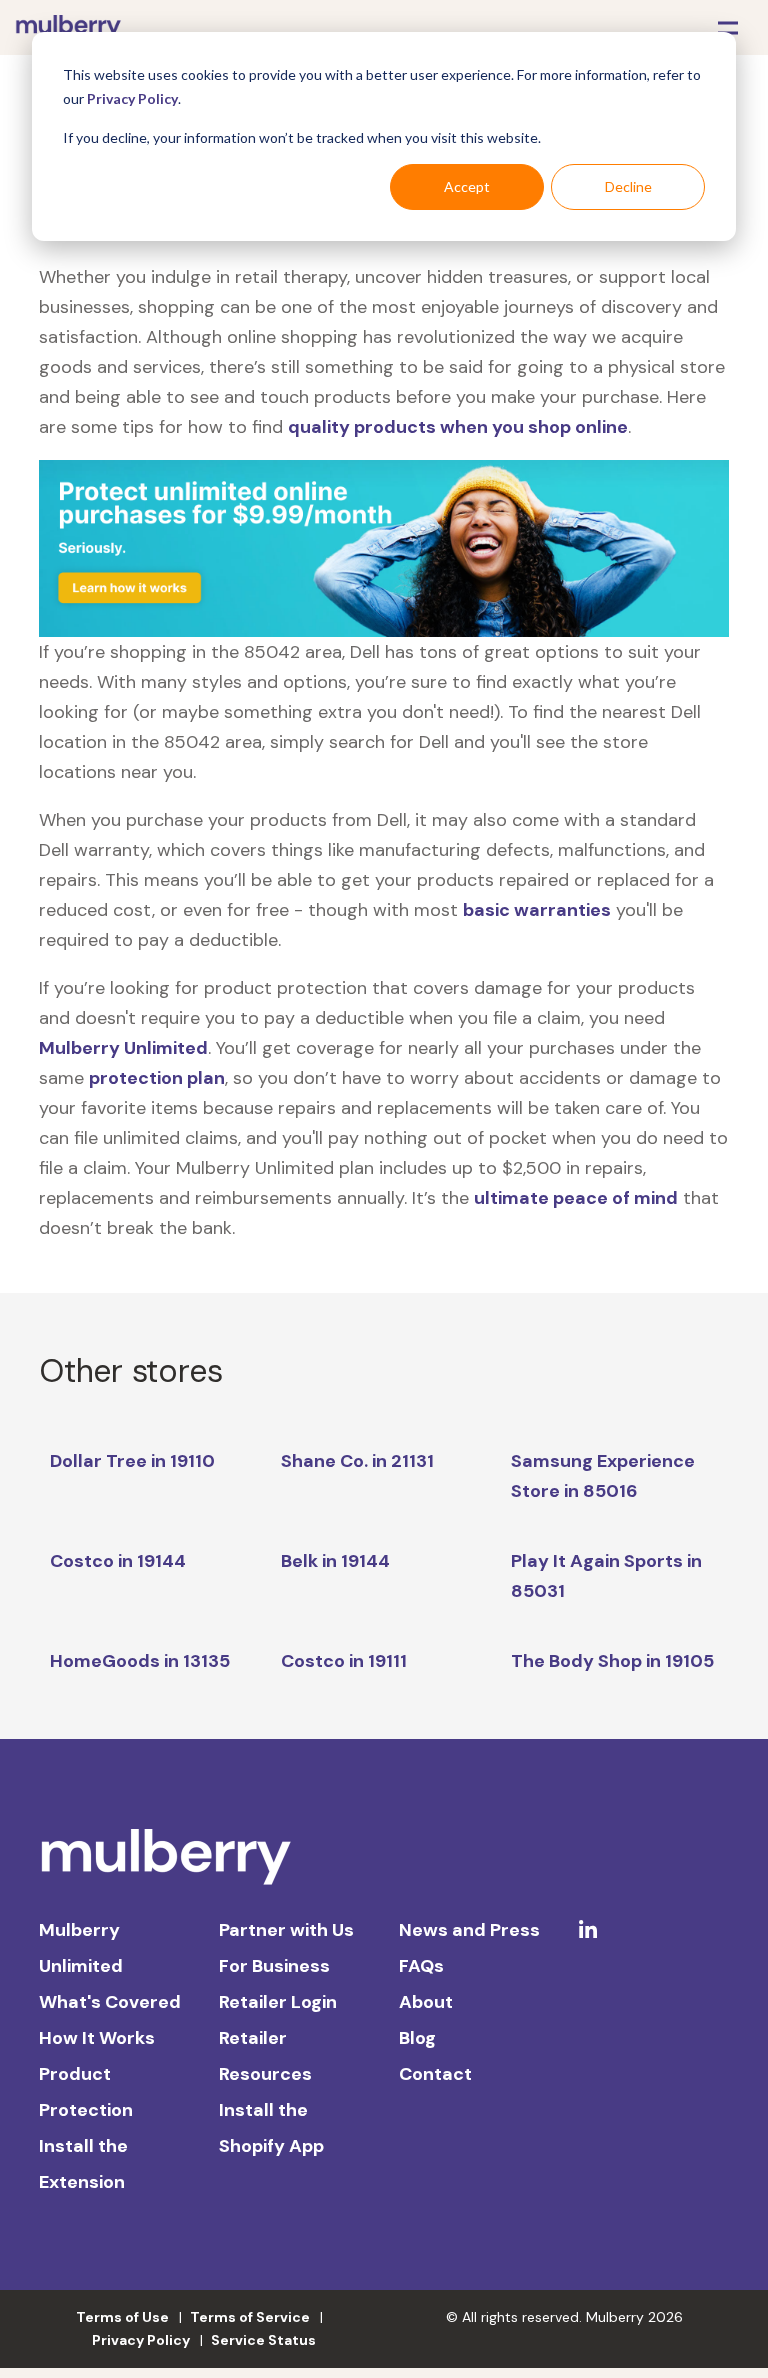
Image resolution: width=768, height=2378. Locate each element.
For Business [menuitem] (274, 1966)
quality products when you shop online (458, 427)
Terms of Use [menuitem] (122, 2317)
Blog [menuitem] (417, 2038)
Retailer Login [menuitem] (278, 2002)
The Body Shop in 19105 (612, 1661)
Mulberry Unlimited (123, 1048)
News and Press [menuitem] (469, 1930)
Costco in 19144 (118, 1561)
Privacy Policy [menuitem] (141, 2340)
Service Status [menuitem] (263, 2340)
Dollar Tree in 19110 (132, 1461)
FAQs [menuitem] (421, 1966)
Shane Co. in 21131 (357, 1461)
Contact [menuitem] (435, 2074)
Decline (628, 186)
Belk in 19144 (335, 1561)
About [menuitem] (426, 2002)
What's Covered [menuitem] (110, 2002)
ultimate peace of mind (576, 1198)
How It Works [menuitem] (97, 2038)
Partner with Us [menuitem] (286, 1930)
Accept (467, 186)
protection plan (157, 1078)
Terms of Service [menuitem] (250, 2317)
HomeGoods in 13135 (140, 1661)
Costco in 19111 (344, 1661)
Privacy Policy (132, 98)
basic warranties (537, 910)
